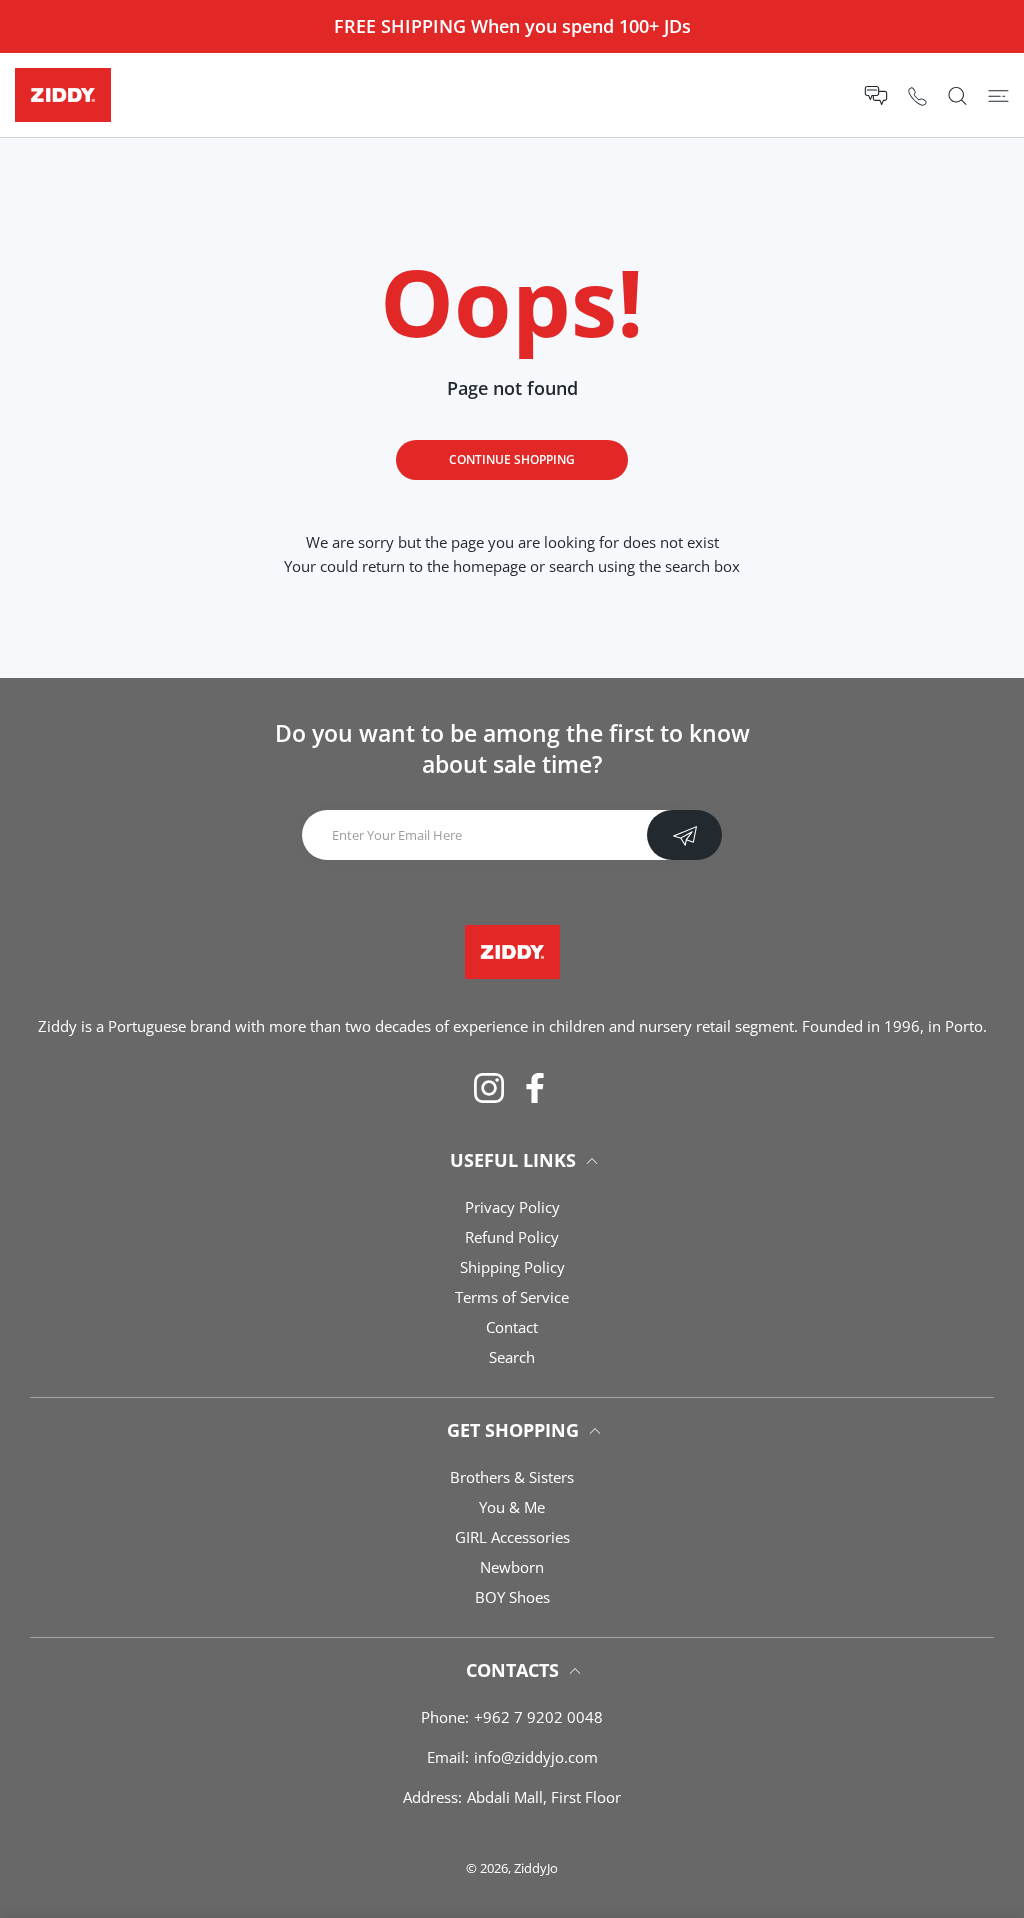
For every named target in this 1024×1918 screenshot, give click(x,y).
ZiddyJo (536, 1868)
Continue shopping (512, 459)
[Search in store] (957, 95)
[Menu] (998, 95)
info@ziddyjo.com (536, 1757)
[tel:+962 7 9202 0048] (917, 95)
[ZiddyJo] (63, 95)
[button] (876, 95)
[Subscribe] (684, 835)
